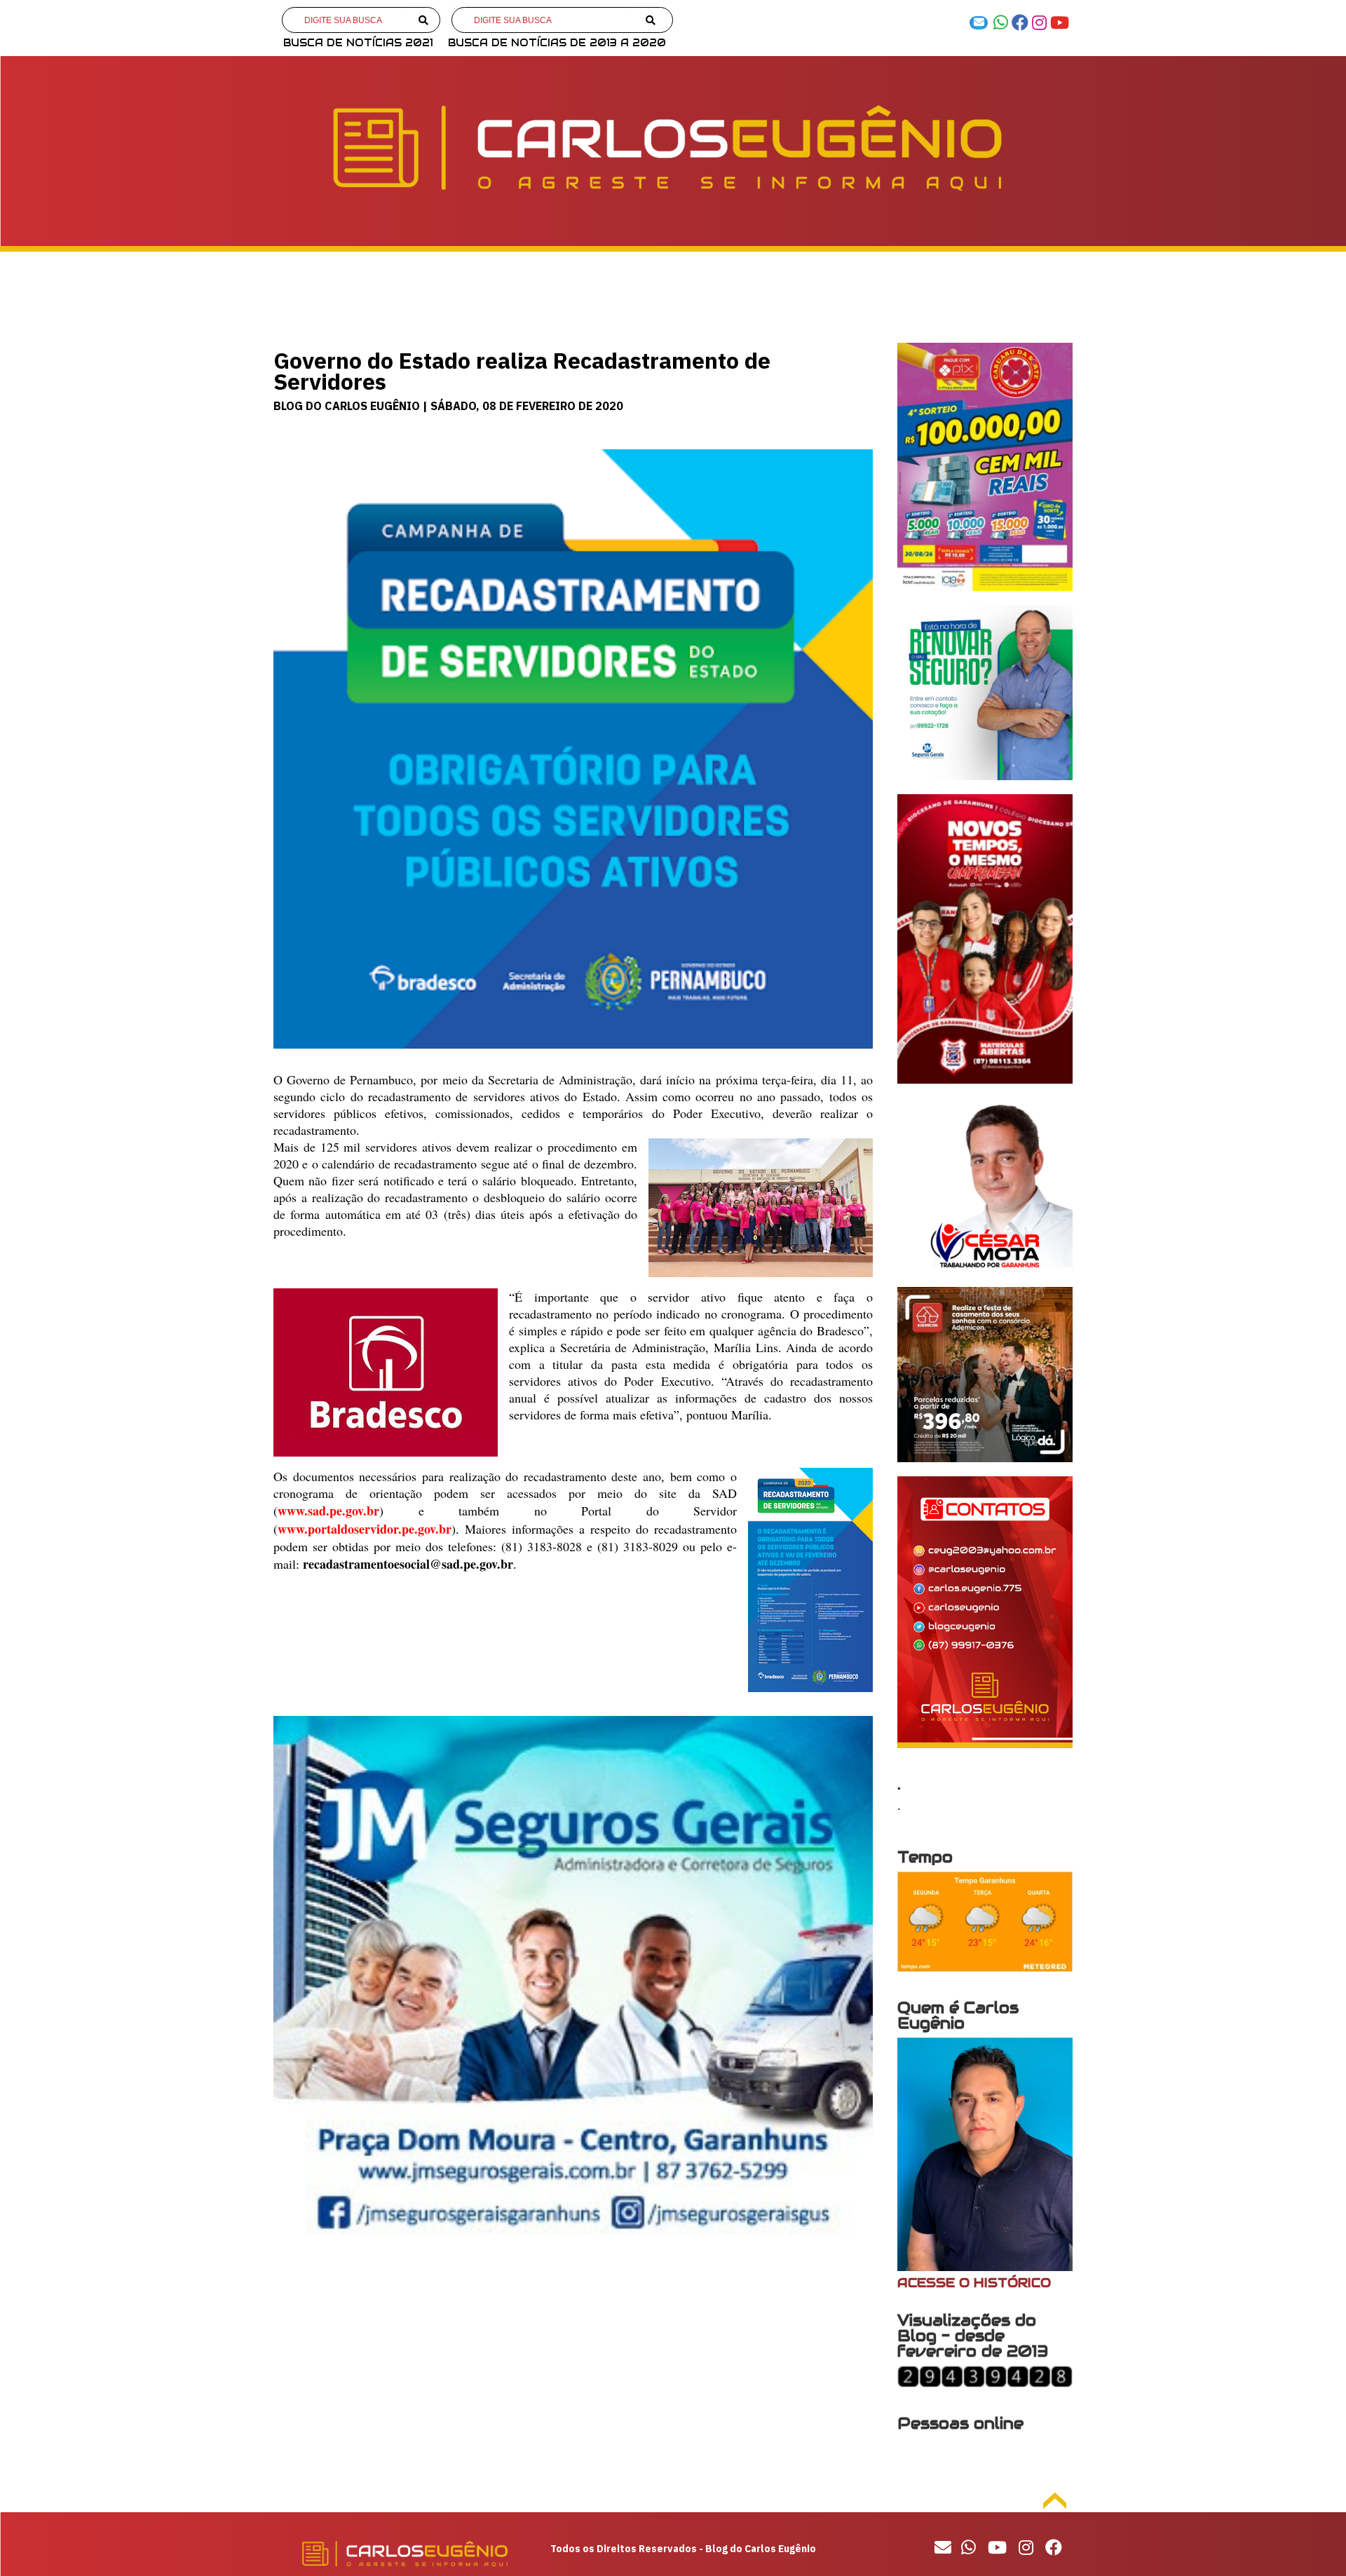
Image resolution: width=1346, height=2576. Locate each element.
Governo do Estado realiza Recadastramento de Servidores (522, 371)
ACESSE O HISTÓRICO (974, 2283)
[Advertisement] (573, 2373)
